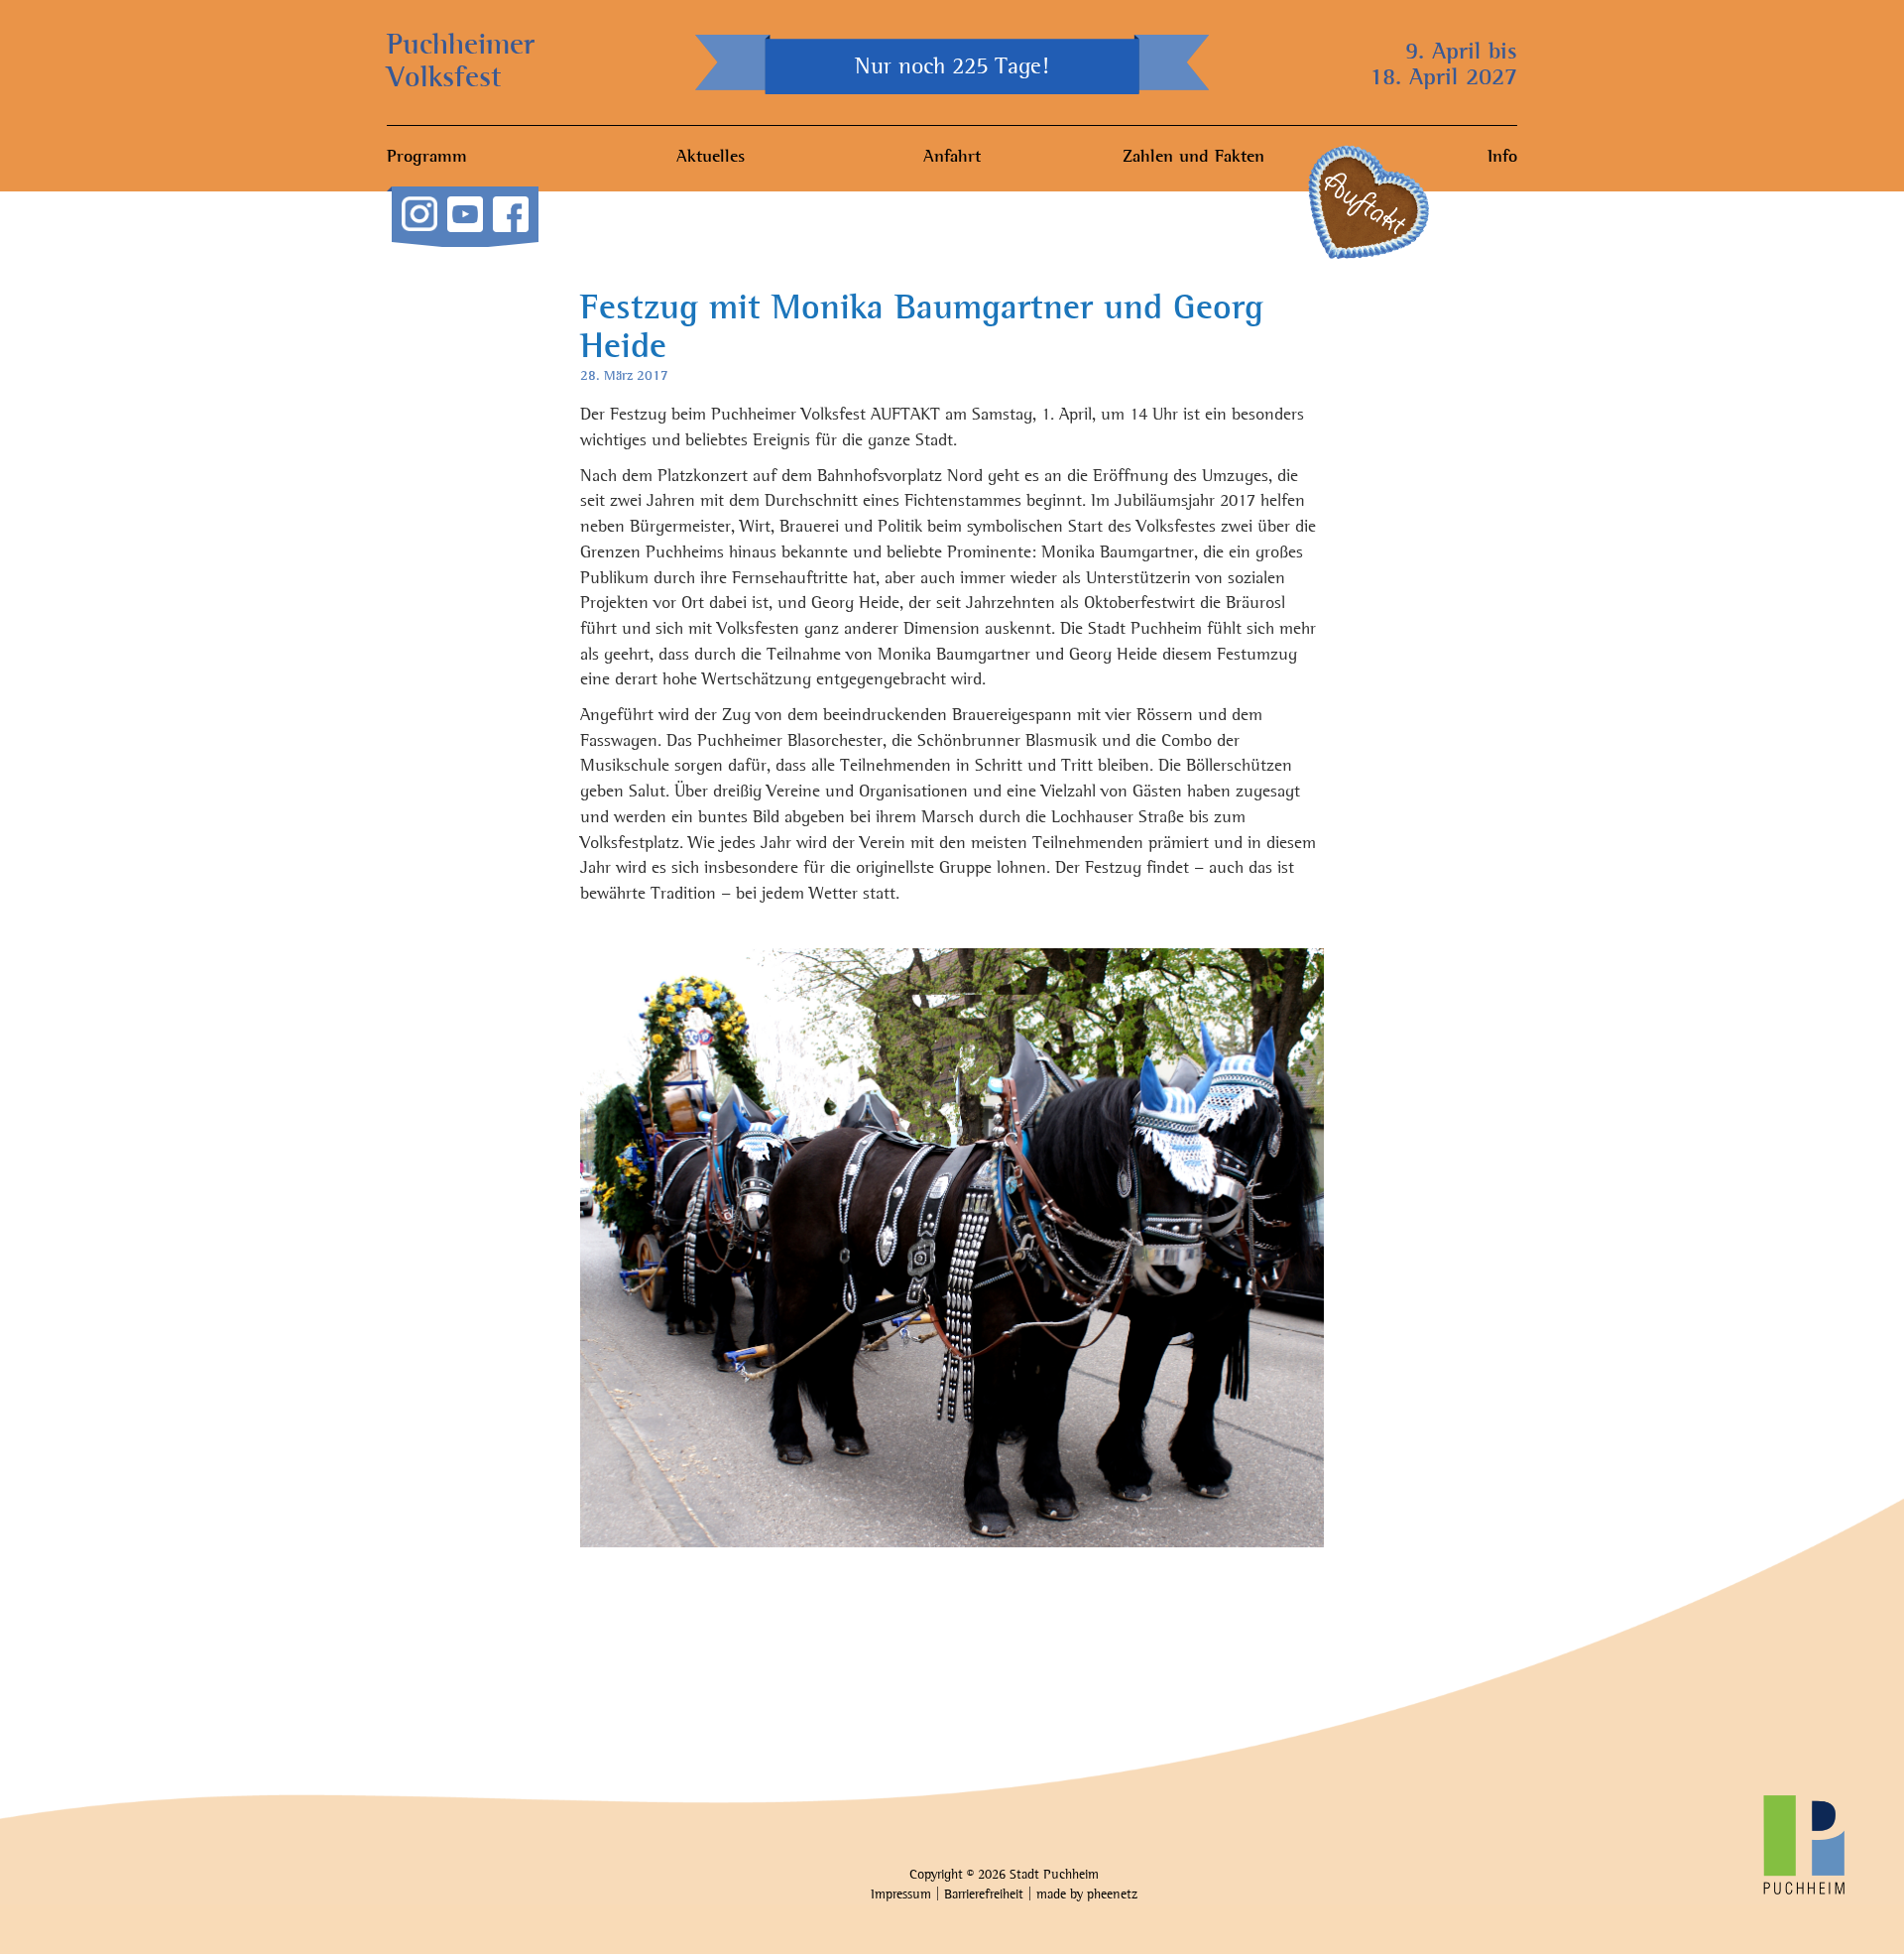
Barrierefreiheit (984, 1895)
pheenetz (1112, 1895)
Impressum (901, 1895)
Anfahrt (952, 158)
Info (1502, 158)
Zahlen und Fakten (1193, 158)
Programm (427, 158)
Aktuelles (711, 158)
